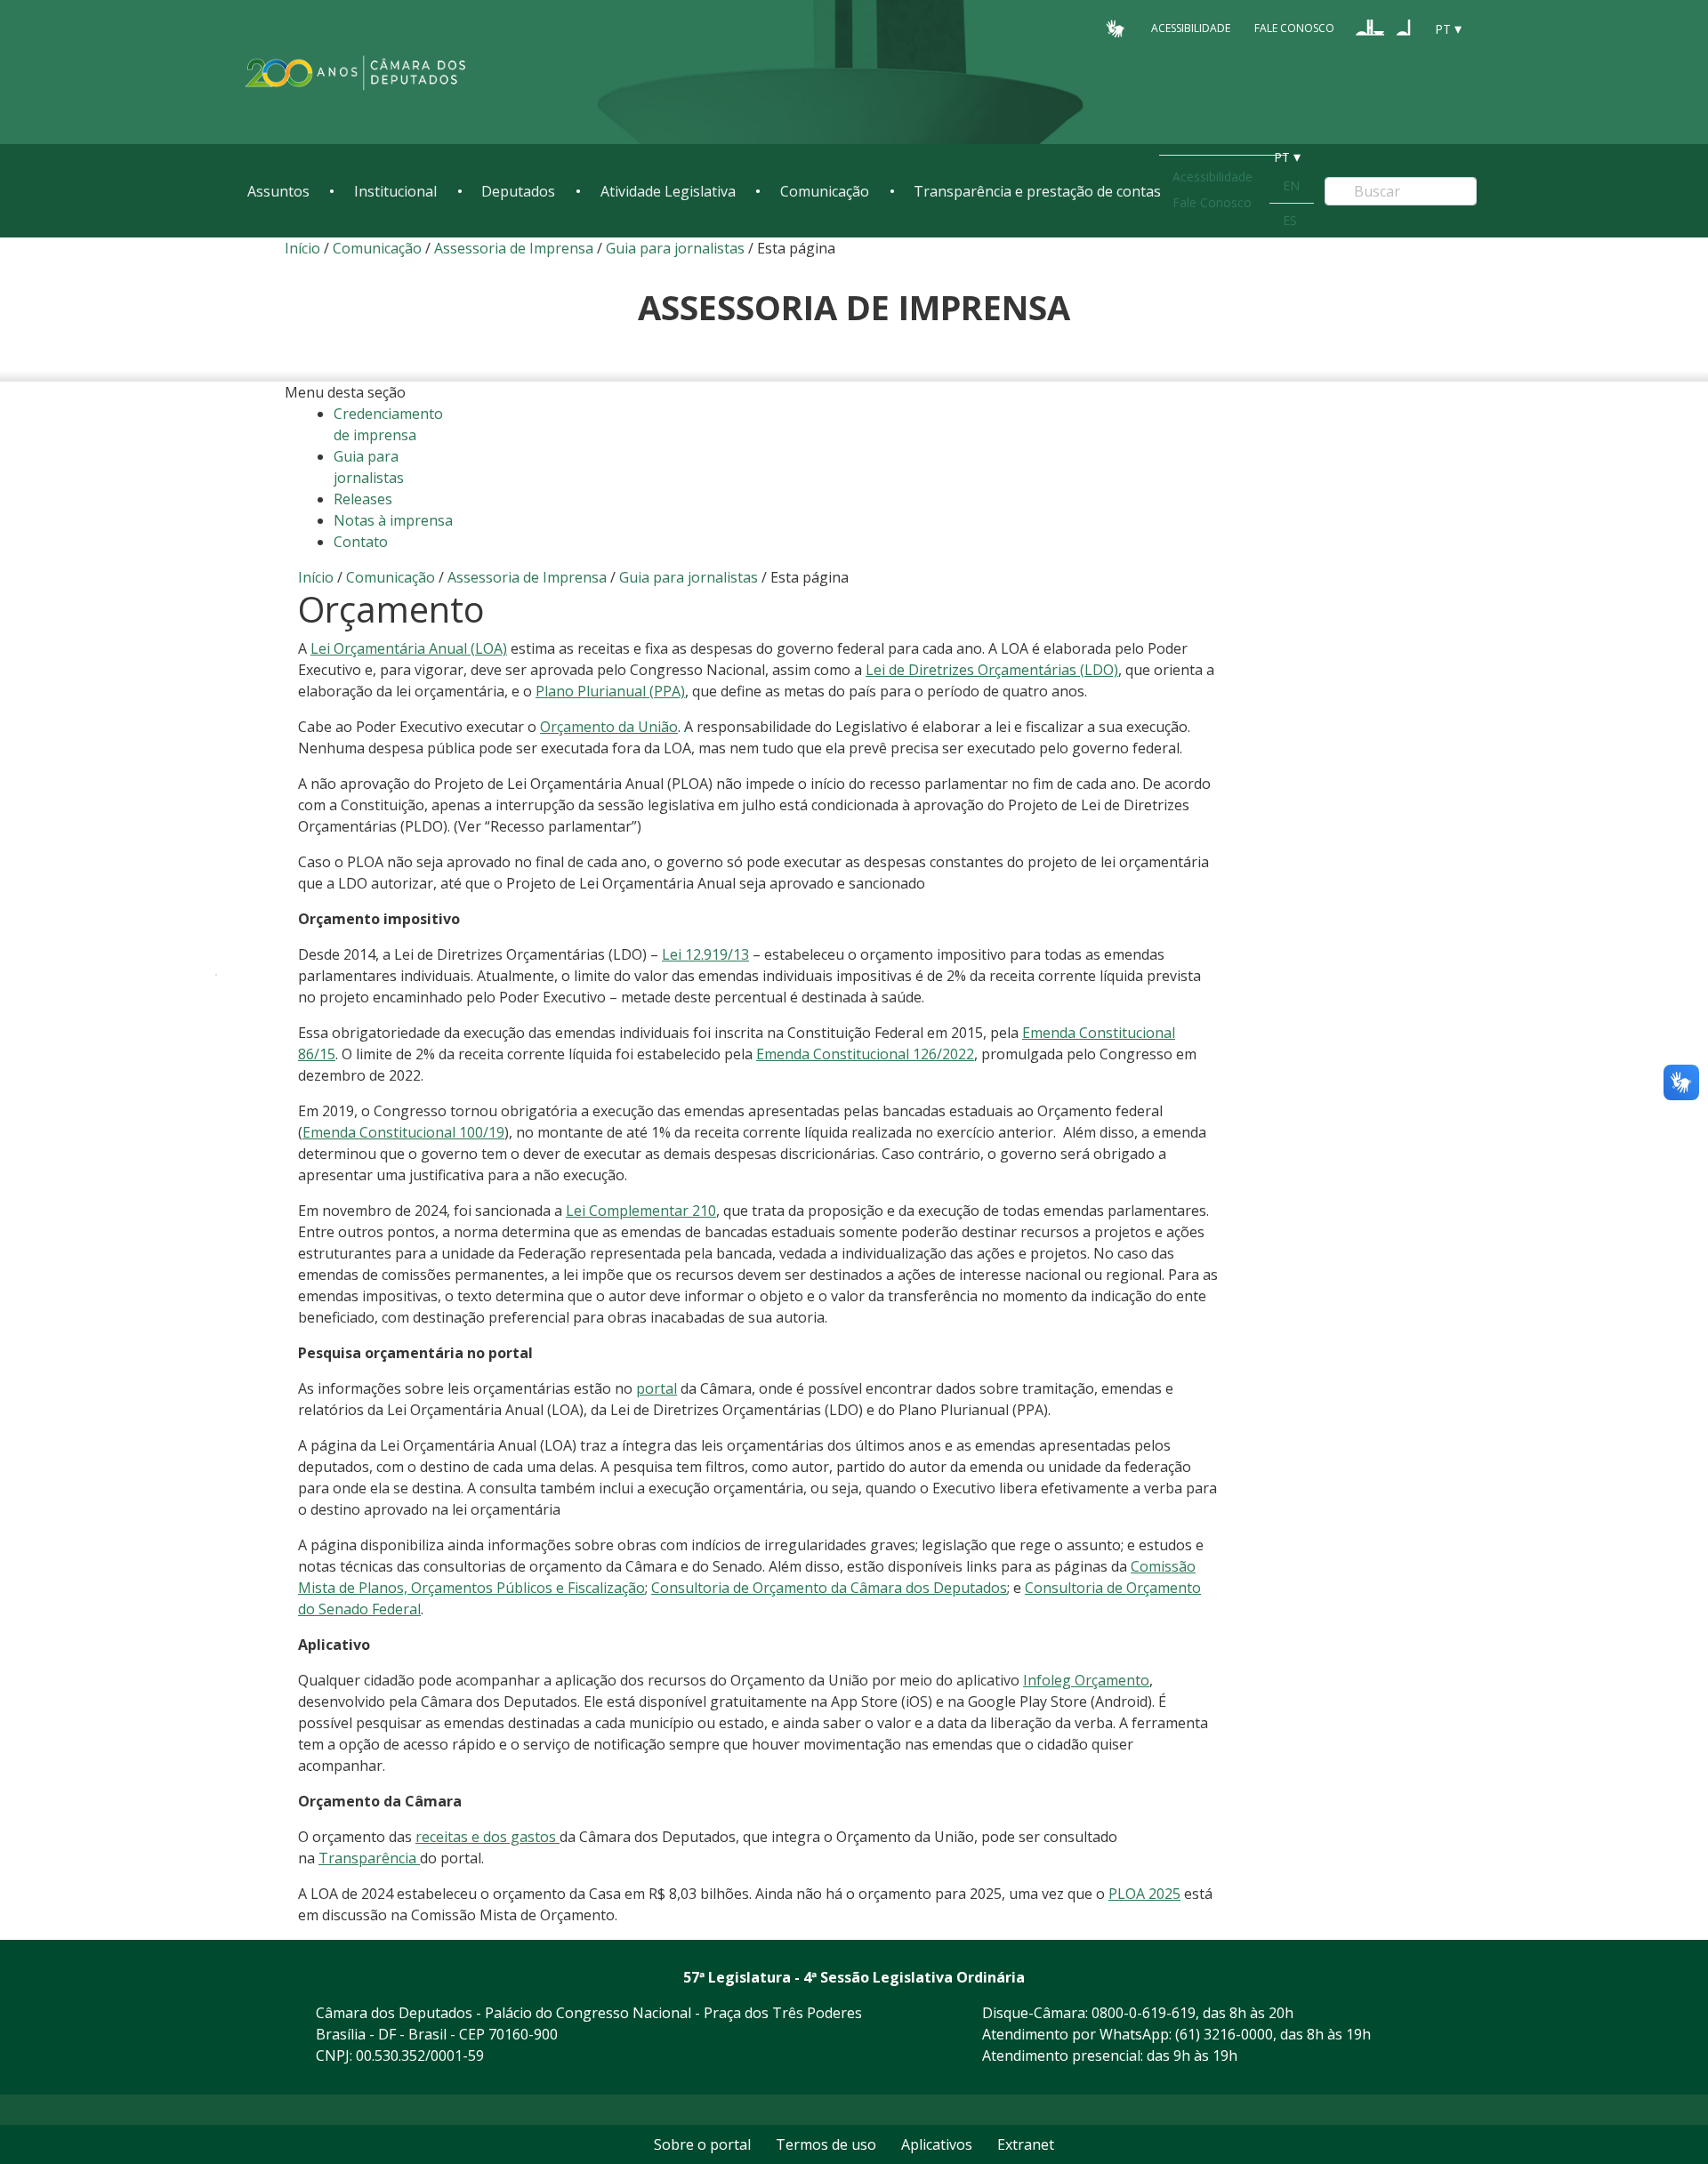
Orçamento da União (609, 727)
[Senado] (1404, 28)
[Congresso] (1370, 28)
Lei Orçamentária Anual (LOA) (409, 648)
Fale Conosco (1294, 28)
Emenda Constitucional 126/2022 (865, 1054)
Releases (363, 499)
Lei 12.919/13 (705, 954)
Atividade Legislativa (668, 191)
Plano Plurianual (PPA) (610, 691)
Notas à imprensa (393, 520)
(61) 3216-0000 (1224, 2034)
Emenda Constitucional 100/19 (403, 1132)
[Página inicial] (356, 72)
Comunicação (825, 191)
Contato (361, 542)
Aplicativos (937, 2144)
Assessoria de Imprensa (514, 248)
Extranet (1026, 2144)
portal (657, 1388)
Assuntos (278, 191)
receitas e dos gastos (487, 1837)
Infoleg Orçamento (1086, 1680)
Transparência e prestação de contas (1037, 191)
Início (302, 248)
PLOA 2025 (1144, 1894)
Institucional (395, 191)
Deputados (518, 191)
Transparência (369, 1858)
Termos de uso (826, 2144)
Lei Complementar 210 (641, 1211)
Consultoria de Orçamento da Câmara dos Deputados (829, 1588)
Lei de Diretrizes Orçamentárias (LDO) (992, 670)
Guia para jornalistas (675, 248)
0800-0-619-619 (1144, 2013)
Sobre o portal (702, 2144)
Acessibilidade (1191, 28)
